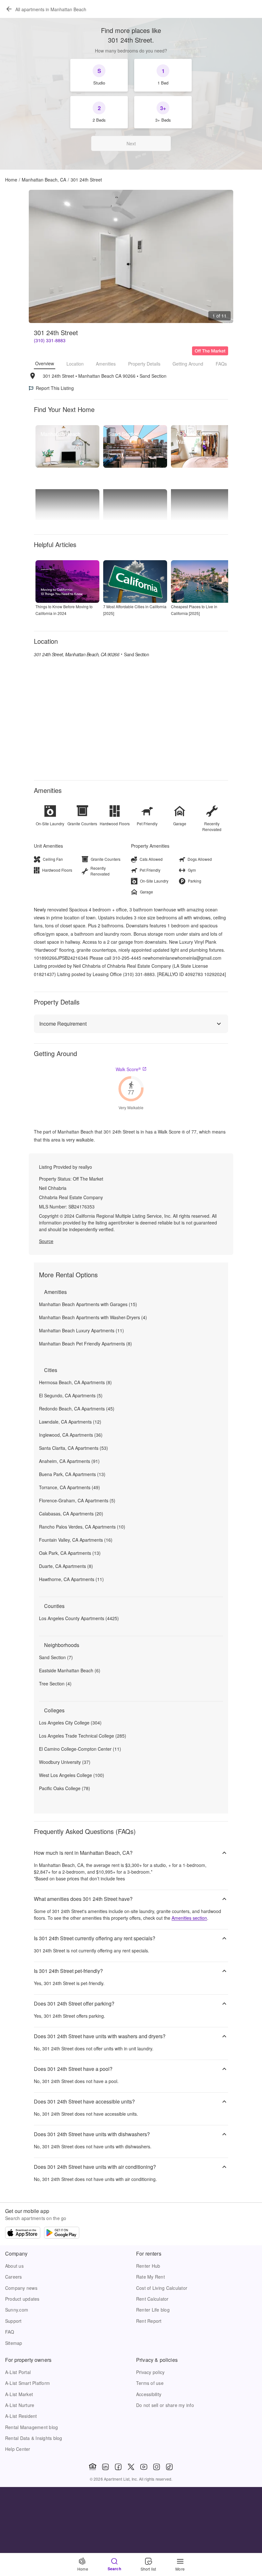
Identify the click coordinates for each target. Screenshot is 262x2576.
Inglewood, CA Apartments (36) (71, 1435)
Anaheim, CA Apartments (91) (69, 1461)
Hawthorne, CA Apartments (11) (71, 1579)
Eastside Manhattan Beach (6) (70, 1670)
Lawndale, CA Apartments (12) (70, 1422)
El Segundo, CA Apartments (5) (71, 1395)
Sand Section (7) (56, 1657)
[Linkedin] (105, 2467)
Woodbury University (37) (65, 1762)
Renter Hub (148, 2266)
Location (75, 364)
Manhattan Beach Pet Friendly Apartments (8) (85, 1344)
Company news (21, 2288)
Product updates (22, 2299)
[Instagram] (157, 2467)
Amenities (106, 364)
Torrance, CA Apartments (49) (69, 1487)
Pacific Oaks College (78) (65, 1788)
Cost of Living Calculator (162, 2288)
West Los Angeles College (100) (72, 1775)
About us (14, 2266)
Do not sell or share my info (165, 2405)
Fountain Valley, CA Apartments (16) (76, 1540)
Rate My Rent (150, 2277)
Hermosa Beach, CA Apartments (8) (75, 1382)
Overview (45, 363)
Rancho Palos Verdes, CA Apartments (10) (82, 1527)
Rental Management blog (31, 2427)
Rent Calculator (152, 2299)
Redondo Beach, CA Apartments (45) (77, 1409)
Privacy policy (150, 2372)
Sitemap (14, 2343)
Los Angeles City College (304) (70, 1723)
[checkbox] (99, 75)
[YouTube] (144, 2467)
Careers (14, 2277)
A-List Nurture (20, 2405)
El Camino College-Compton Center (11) (80, 1749)
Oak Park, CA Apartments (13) (70, 1553)
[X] (131, 2467)
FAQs (221, 364)
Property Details (144, 364)
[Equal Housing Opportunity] (93, 2467)
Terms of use (150, 2383)
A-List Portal (18, 2372)
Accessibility (149, 2394)
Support (13, 2321)
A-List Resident (21, 2416)
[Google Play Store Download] (62, 2233)
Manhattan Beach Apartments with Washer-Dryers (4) (93, 1317)
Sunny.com (17, 2310)
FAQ (10, 2332)
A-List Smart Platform (27, 2383)
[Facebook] (118, 2467)
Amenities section (189, 1918)
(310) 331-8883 (50, 340)
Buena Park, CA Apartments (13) (72, 1474)
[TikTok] (169, 2467)
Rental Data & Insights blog (34, 2438)
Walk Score (128, 1069)
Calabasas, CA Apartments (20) (71, 1514)
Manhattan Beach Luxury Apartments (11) (81, 1330)
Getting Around (188, 364)
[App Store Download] (23, 2233)
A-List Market (19, 2394)
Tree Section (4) (55, 1684)
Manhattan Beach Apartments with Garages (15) (88, 1304)
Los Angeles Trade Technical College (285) (83, 1736)
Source (46, 1241)
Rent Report (149, 2321)
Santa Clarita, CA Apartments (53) (73, 1448)
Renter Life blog (153, 2310)
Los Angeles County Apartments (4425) (79, 1618)
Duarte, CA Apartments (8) (66, 1566)
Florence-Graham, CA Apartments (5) (77, 1500)
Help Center (18, 2449)
